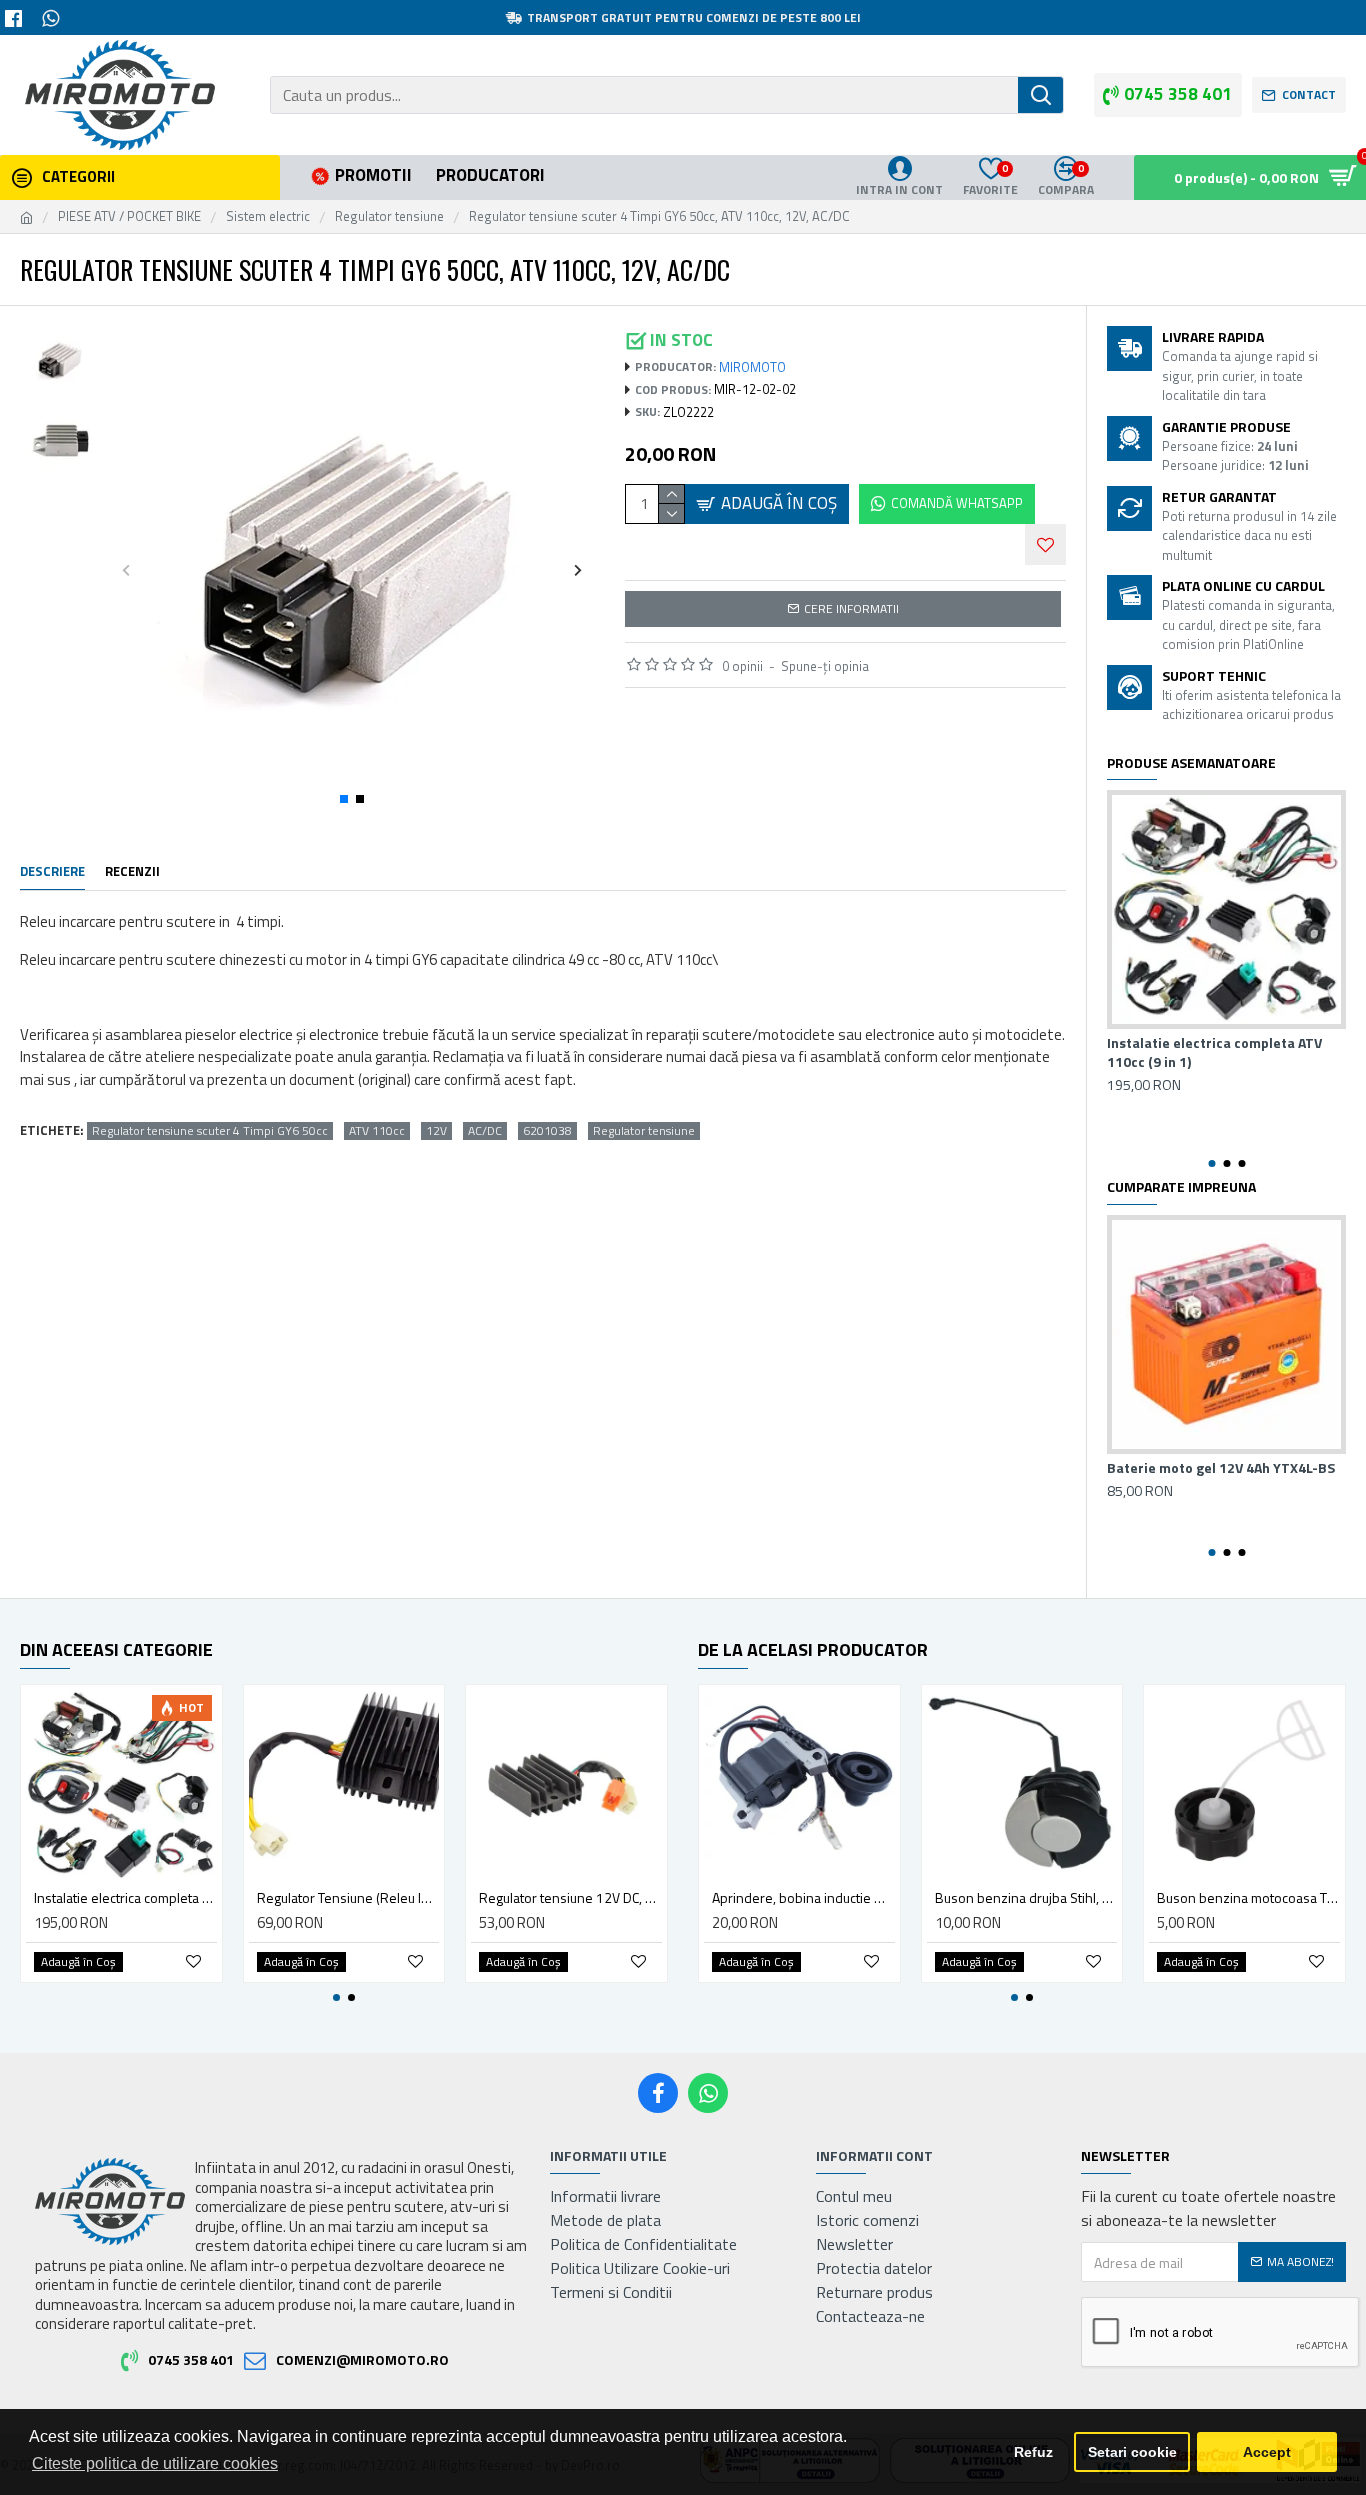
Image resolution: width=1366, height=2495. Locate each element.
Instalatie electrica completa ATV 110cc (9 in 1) (1214, 1052)
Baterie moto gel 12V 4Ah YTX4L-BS (1221, 1468)
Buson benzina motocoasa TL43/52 (1248, 1898)
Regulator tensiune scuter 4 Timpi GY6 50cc (210, 1131)
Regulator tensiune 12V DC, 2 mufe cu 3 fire (570, 1898)
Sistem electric (268, 216)
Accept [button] (1267, 2452)
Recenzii (132, 872)
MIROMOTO (752, 367)
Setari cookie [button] (1132, 2452)
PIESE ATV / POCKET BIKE (129, 216)
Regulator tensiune (389, 216)
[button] (126, 569)
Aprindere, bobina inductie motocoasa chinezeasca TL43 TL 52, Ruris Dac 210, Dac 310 (803, 1898)
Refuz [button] (1033, 2452)
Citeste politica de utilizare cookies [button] (155, 2463)
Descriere (52, 872)
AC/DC (485, 1131)
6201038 (547, 1131)
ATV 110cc (377, 1131)
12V (436, 1131)
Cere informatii (851, 608)
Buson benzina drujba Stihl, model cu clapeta (1026, 1898)
